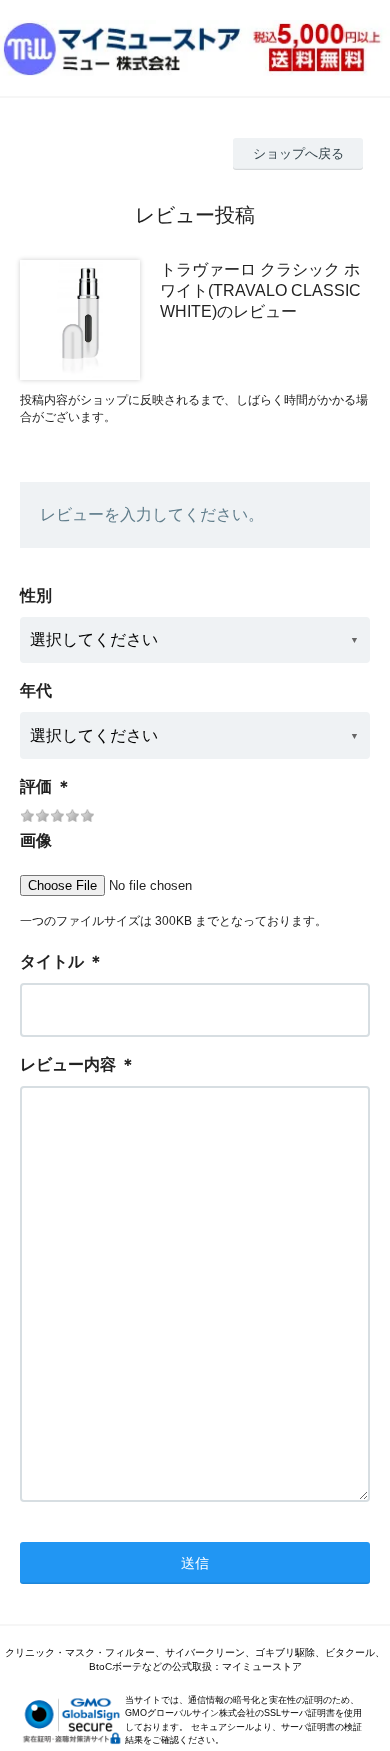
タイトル (52, 961)
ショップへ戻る (298, 153)
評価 (36, 786)
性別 (36, 595)
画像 (36, 840)
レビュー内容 (68, 1064)
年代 (36, 690)
